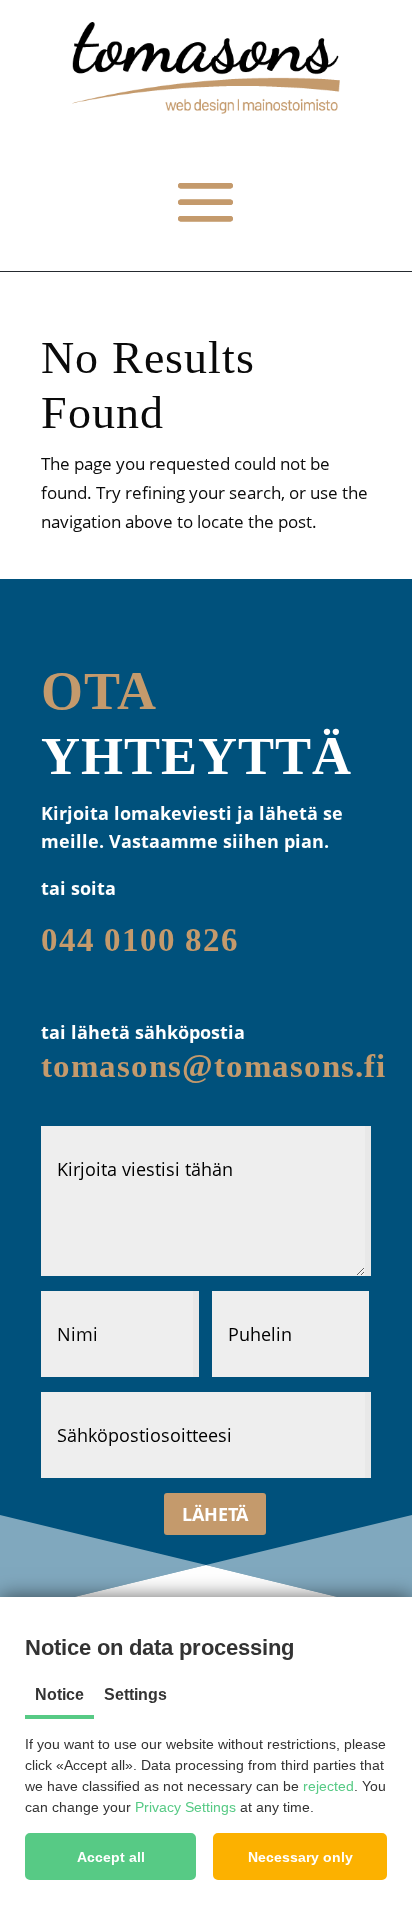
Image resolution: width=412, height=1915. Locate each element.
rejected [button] (328, 1786)
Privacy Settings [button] (185, 1807)
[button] (110, 1856)
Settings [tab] (135, 1694)
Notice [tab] (59, 1694)
